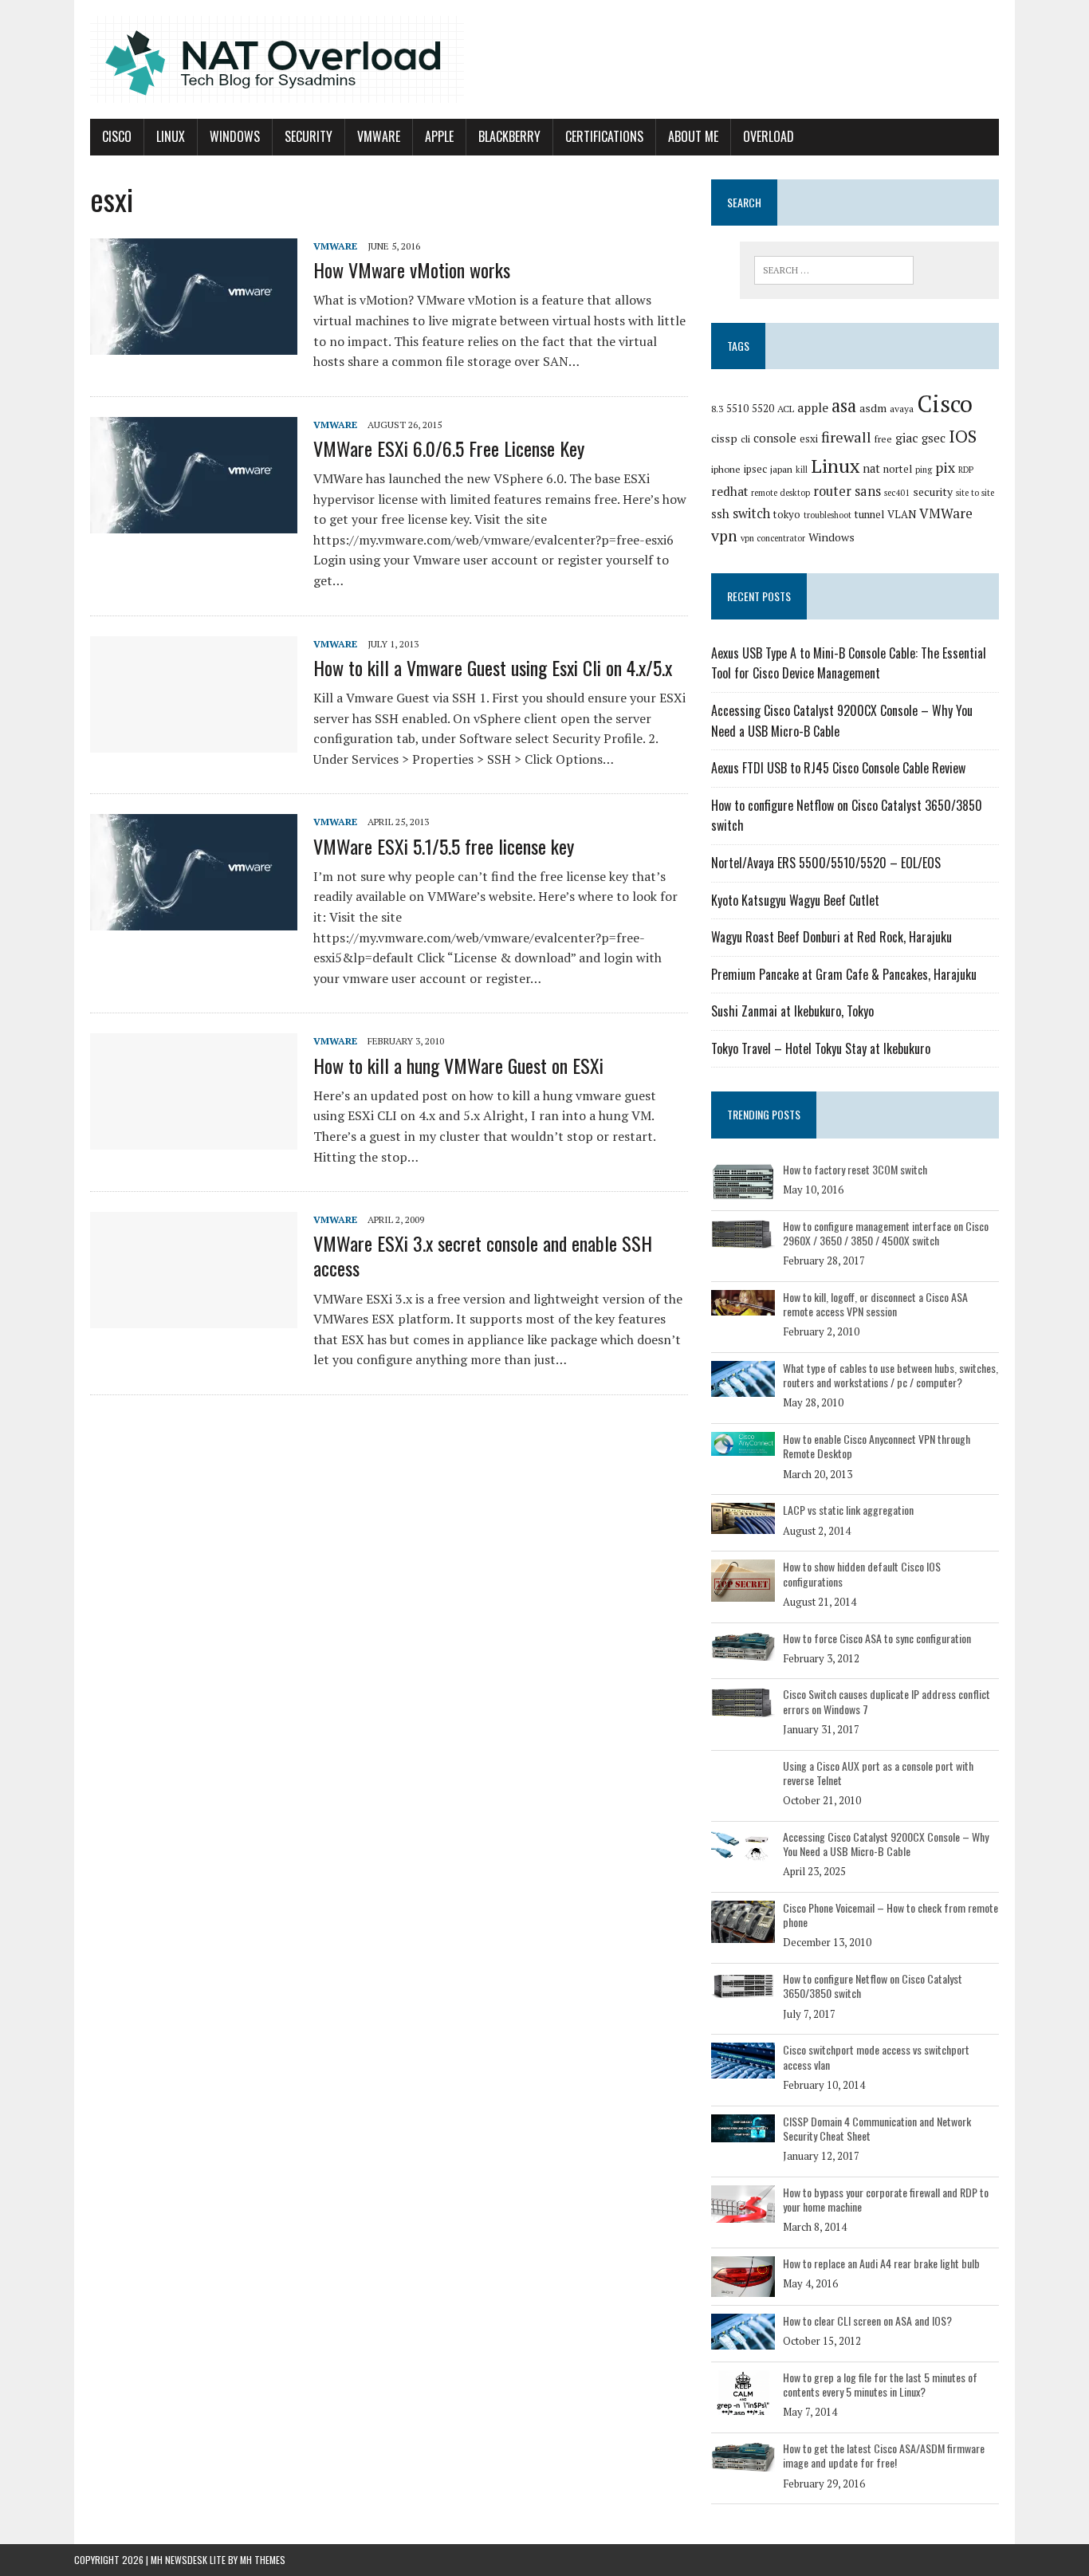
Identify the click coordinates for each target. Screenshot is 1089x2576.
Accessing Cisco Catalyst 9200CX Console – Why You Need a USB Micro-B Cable (886, 1844)
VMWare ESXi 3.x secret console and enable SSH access (483, 1255)
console (775, 438)
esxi (809, 439)
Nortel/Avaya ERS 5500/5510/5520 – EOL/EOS (826, 863)
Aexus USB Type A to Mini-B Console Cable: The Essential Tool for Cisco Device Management (849, 663)
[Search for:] (834, 270)
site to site (975, 493)
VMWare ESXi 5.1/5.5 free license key (444, 846)
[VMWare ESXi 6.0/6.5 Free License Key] (194, 522)
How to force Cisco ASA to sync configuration (877, 1638)
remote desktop (780, 493)
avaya (902, 409)
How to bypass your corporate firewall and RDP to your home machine (886, 2199)
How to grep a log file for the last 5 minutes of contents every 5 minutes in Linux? (880, 2384)
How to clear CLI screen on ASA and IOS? (867, 2320)
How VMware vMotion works (412, 269)
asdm (873, 408)
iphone (726, 469)
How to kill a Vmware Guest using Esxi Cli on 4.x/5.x (493, 667)
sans (868, 491)
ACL (786, 409)
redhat (729, 491)
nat (871, 468)
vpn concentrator (773, 538)
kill (802, 470)
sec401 (897, 493)
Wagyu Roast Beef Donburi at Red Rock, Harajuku (831, 937)
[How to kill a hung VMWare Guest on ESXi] (194, 1139)
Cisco (117, 136)
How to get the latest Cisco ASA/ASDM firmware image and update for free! (884, 2455)
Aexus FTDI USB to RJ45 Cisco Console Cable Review (838, 768)
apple (813, 407)
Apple (439, 136)
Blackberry (509, 136)
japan (781, 469)
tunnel (869, 514)
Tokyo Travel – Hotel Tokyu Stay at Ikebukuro (821, 1048)
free (883, 439)
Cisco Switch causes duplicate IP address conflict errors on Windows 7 (887, 1701)
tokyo (787, 514)
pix (945, 468)
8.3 (717, 409)
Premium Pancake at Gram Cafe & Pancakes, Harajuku (844, 974)
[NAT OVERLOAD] (544, 59)
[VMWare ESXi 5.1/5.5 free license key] (194, 920)
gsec (934, 438)
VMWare (379, 136)
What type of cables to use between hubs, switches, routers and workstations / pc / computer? (890, 1375)
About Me (693, 136)
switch (751, 513)
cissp (724, 438)
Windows (235, 136)
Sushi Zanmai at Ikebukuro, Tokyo (792, 1011)
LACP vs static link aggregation (848, 1510)
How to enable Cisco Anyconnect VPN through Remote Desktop (877, 1446)
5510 (737, 408)
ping (924, 470)
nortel (898, 469)
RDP (966, 470)
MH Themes (263, 2560)
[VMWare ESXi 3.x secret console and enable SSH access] (194, 1318)
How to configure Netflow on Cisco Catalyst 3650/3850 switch (873, 1986)
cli (745, 439)
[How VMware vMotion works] (194, 344)
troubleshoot (828, 515)
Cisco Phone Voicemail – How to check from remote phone (890, 1915)
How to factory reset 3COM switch (855, 1169)
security (933, 492)
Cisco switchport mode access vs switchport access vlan (876, 2057)
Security (309, 136)
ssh (720, 513)
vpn (724, 536)
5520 (763, 408)
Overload (769, 136)
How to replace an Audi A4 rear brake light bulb (881, 2263)
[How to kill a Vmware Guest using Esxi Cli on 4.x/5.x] (194, 741)
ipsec (755, 469)
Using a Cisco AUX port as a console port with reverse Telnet (878, 1773)
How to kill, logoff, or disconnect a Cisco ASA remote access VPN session (875, 1304)
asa (844, 405)
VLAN (902, 514)
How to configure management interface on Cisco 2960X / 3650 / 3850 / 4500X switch (886, 1233)
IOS (963, 436)
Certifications (604, 136)
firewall (846, 437)
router (832, 491)
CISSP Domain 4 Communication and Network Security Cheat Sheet (877, 2128)
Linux (171, 136)
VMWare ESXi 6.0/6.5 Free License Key (449, 448)
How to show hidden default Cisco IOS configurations (862, 1573)
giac (907, 438)
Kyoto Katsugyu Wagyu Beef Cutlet (795, 900)
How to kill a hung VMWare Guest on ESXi (458, 1065)
